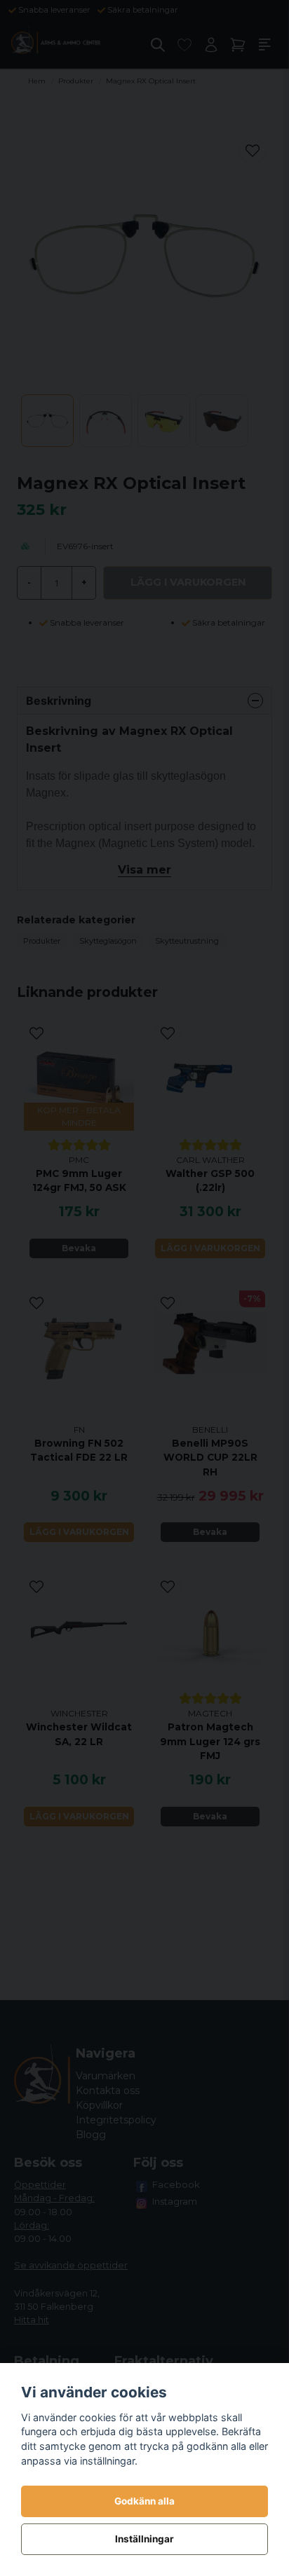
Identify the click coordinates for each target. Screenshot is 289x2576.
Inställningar (144, 2539)
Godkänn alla (144, 2501)
